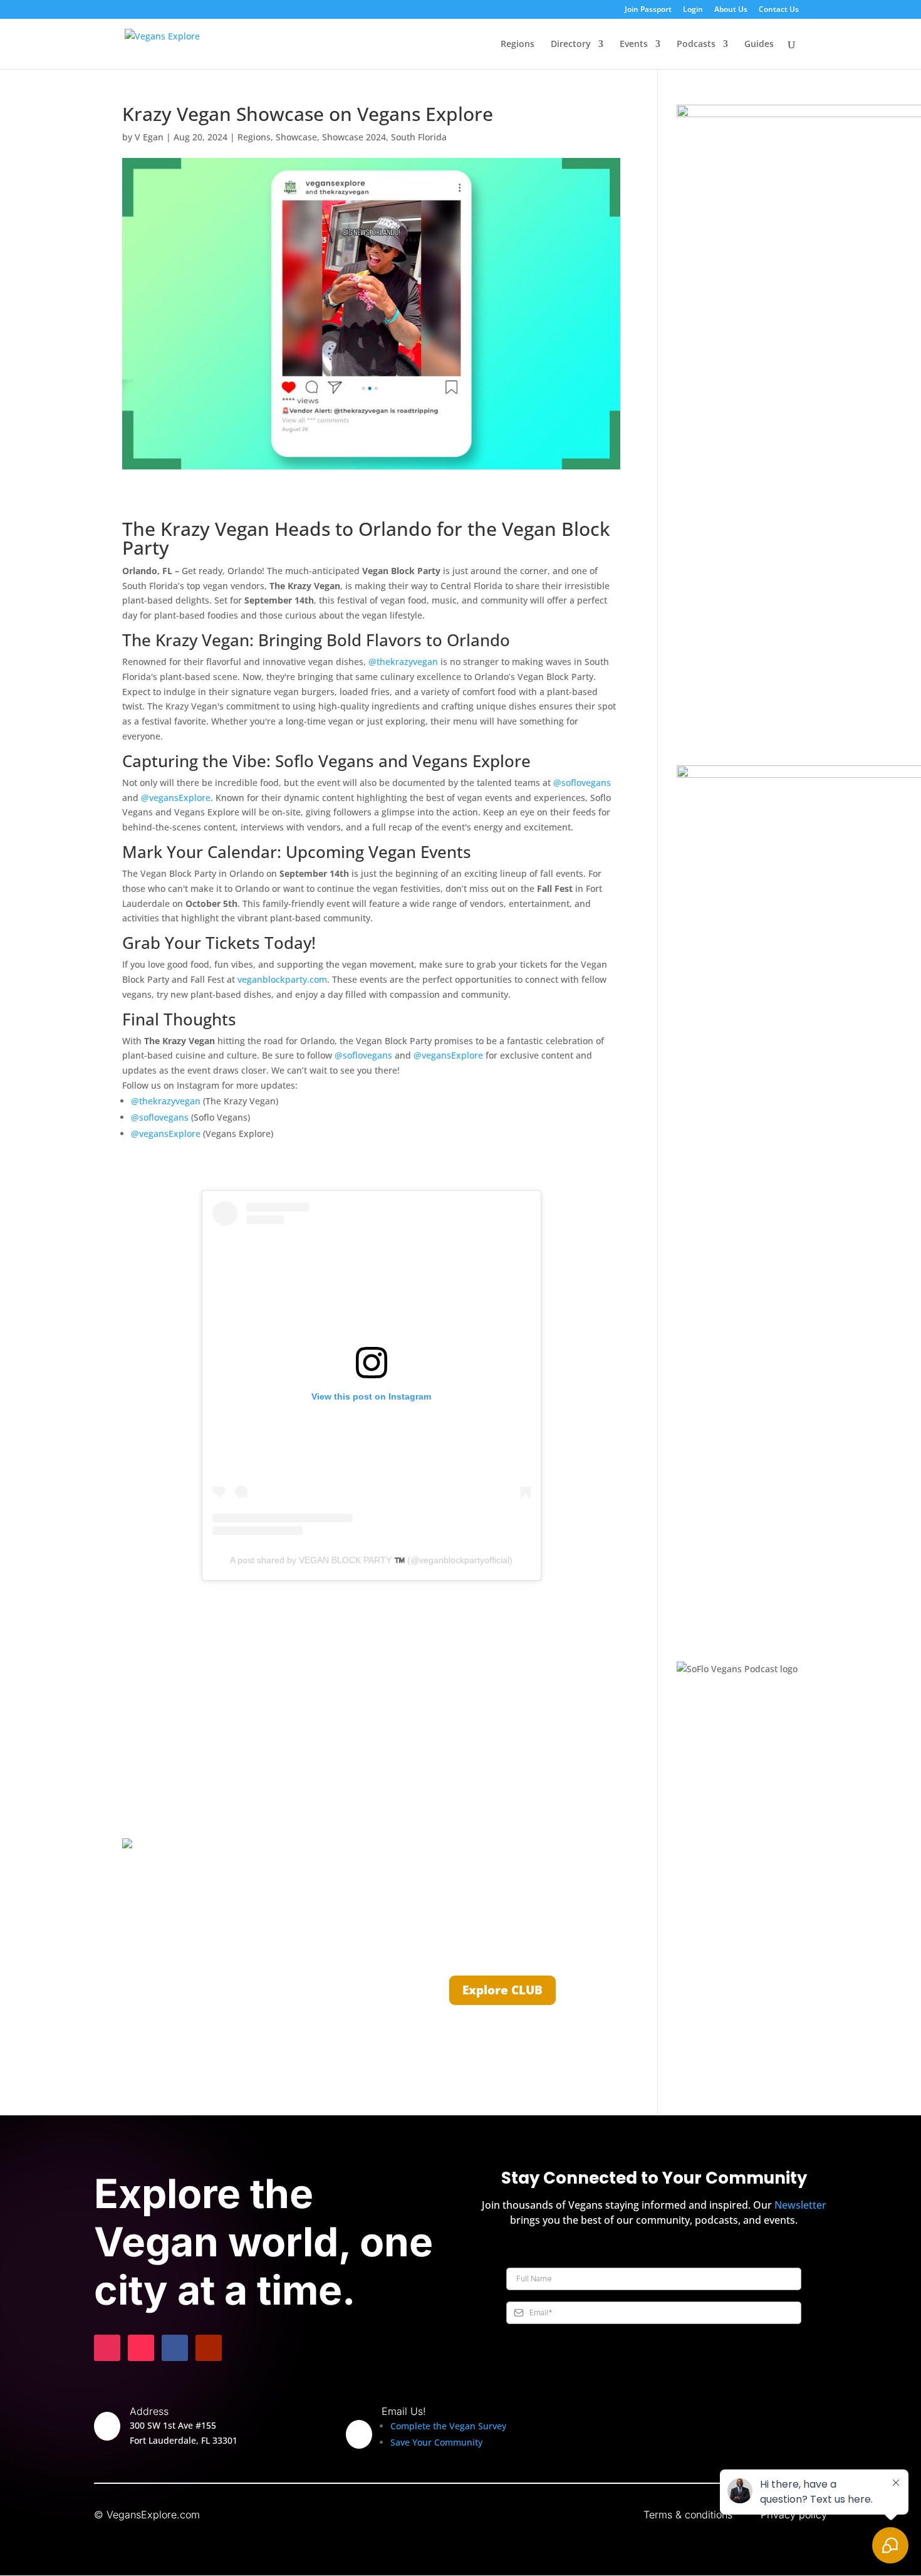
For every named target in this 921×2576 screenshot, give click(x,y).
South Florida (419, 137)
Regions (518, 45)
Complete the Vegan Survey (448, 2426)
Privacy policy (794, 2515)
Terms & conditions (688, 2515)
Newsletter (800, 2205)
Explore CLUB (502, 1990)
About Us (731, 10)
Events (634, 45)
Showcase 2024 (354, 137)
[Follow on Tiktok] (141, 2348)
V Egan (149, 137)
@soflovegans (582, 783)
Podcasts (696, 45)
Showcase (296, 137)
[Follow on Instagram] (107, 2348)
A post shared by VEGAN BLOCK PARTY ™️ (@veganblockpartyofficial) (371, 1560)
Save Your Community (436, 2442)
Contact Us (779, 10)
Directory (571, 45)
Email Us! (404, 2411)
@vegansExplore (176, 798)
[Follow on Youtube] (209, 2348)
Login (693, 10)
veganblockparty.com (282, 979)
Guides (759, 45)
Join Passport (648, 10)
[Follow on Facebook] (175, 2348)
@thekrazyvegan (403, 662)
